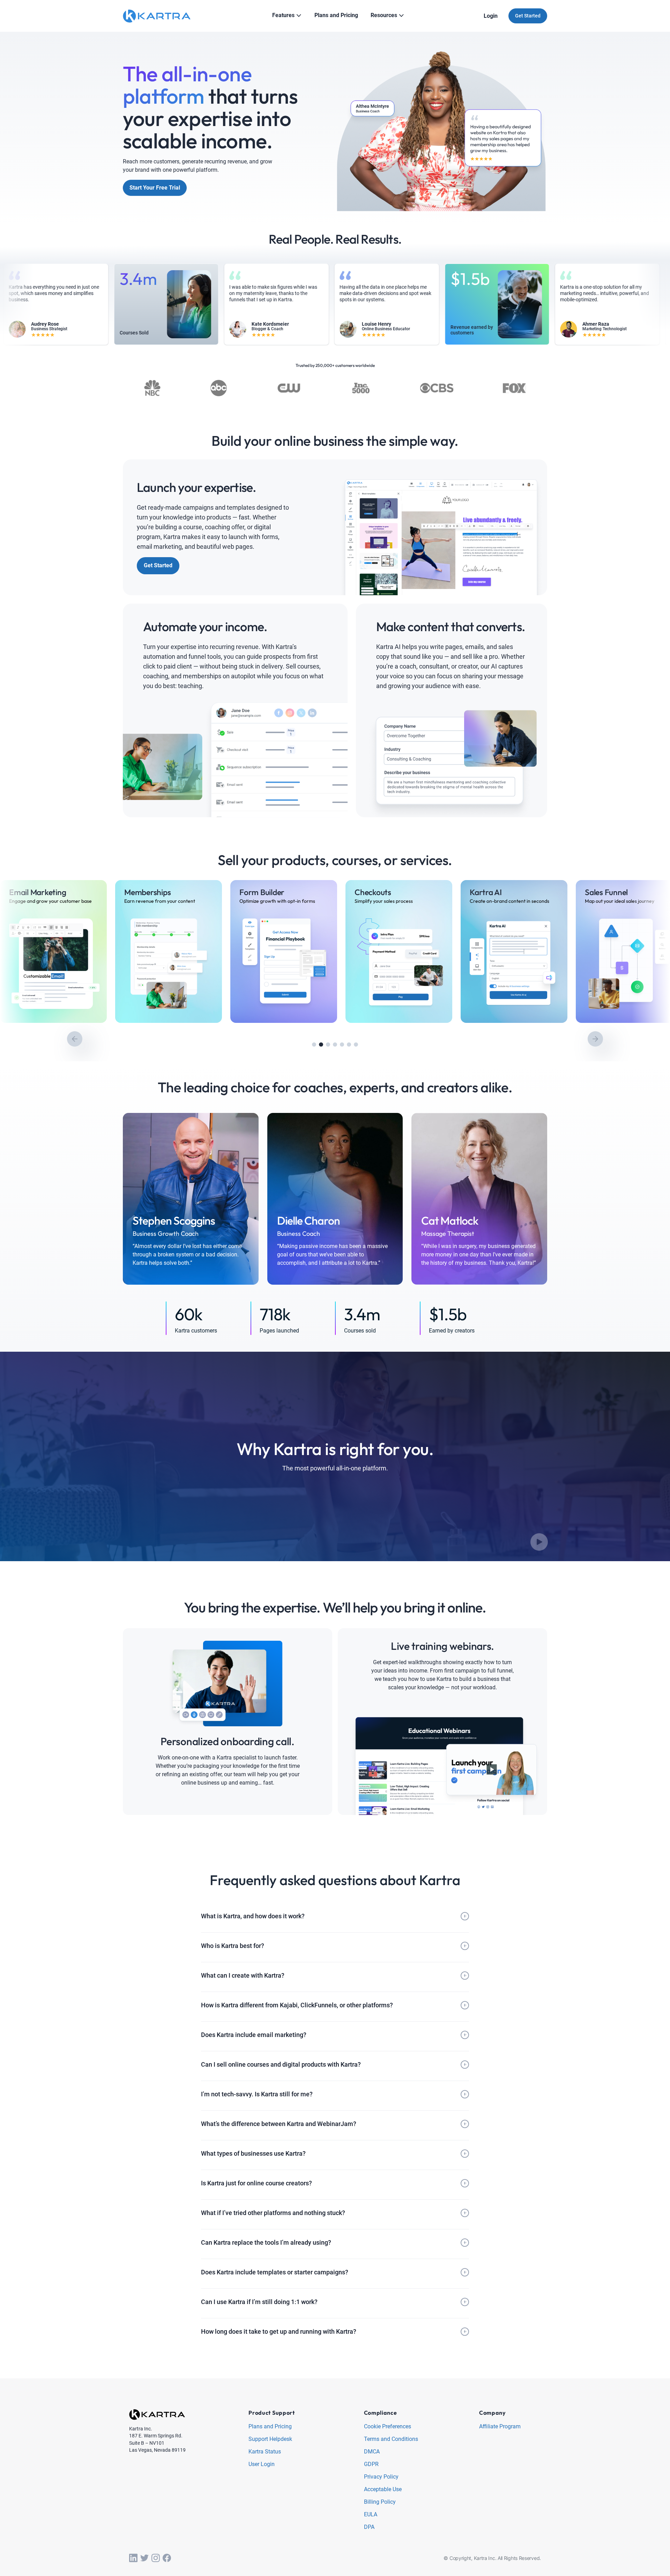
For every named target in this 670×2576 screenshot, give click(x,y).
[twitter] (144, 2558)
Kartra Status (265, 2452)
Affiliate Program (500, 2427)
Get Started (528, 16)
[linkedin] (133, 2558)
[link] (53, 951)
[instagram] (156, 2558)
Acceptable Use (383, 2490)
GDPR (371, 2464)
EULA (371, 2515)
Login (491, 16)
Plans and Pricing (270, 2427)
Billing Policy (380, 2502)
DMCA (372, 2452)
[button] (314, 1045)
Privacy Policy (381, 2477)
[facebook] (167, 2558)
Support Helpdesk (270, 2439)
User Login (262, 2464)
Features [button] (283, 15)
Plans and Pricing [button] (336, 15)
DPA (369, 2527)
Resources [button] (384, 15)
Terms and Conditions (391, 2439)
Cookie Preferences (388, 2427)
